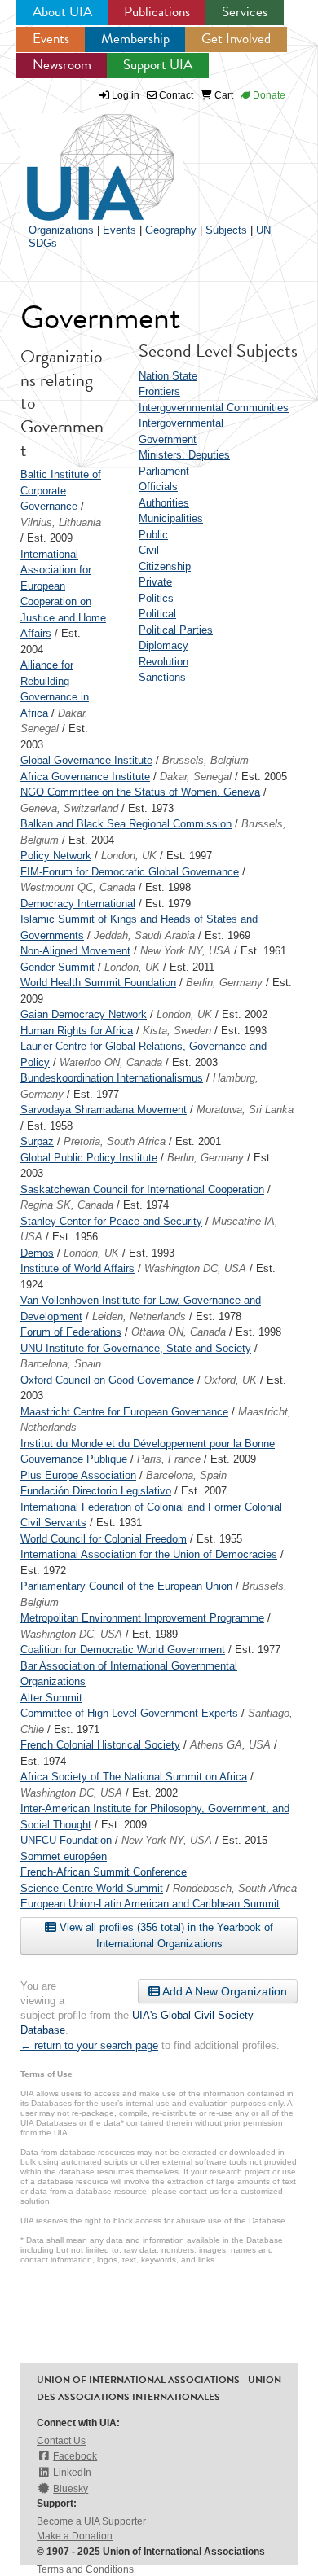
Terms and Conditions (85, 2569)
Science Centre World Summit (92, 1888)
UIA (82, 158)
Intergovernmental (181, 423)
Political (157, 614)
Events (51, 39)
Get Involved (236, 39)
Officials (158, 487)
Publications (157, 12)
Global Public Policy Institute (89, 1158)
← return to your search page (89, 2045)
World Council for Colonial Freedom (104, 1539)
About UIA (62, 12)
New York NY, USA (185, 951)
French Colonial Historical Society (100, 1745)
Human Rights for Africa (77, 1031)
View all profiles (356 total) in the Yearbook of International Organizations (165, 1935)
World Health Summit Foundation (98, 983)
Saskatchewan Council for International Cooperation (142, 1189)
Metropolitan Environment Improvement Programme (142, 1618)
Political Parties (176, 630)
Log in (126, 95)
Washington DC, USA (195, 1268)
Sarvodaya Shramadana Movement (104, 1110)
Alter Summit (51, 1698)
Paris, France (169, 1459)
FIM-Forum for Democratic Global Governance (130, 872)
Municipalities (171, 518)
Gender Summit (57, 967)
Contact (175, 95)
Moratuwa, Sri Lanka (245, 1110)
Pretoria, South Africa (115, 1141)
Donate (268, 95)
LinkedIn (72, 2473)
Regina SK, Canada (67, 1205)
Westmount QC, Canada (78, 887)
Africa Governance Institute (85, 777)
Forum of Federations (71, 1332)
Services (245, 12)
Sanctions (162, 677)
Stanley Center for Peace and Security (111, 1221)
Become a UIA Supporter (91, 2521)
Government (168, 439)
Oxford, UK (230, 1380)
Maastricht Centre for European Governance (124, 1412)
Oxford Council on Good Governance (107, 1380)
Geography (171, 230)
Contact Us (61, 2441)
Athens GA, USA (230, 1745)
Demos (37, 1253)
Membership (135, 39)
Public (153, 535)
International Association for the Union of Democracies (149, 1554)
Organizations (61, 230)
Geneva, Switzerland (69, 808)
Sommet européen (64, 1856)
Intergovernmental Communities (214, 408)
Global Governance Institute (86, 760)
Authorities (164, 503)
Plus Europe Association (78, 1475)
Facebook (75, 2456)
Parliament (164, 471)
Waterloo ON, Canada (111, 1062)
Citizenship (165, 566)
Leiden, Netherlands (139, 1317)
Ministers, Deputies (184, 455)
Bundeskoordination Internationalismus (112, 1078)
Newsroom (62, 65)
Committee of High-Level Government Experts (129, 1713)
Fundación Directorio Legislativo (96, 1491)
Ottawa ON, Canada (179, 1332)
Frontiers (159, 391)
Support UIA (158, 65)
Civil (149, 550)
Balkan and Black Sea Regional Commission (126, 824)
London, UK (129, 856)
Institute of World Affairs (77, 1268)
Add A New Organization (223, 1991)
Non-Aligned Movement (75, 951)
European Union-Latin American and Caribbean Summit (150, 1904)
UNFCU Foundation (66, 1840)
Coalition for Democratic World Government (123, 1650)
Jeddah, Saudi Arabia (144, 935)
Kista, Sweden (177, 1031)
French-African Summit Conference (104, 1872)
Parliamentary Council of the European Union (126, 1586)
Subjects (226, 230)
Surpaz (37, 1141)
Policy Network (56, 856)
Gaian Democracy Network (84, 1014)
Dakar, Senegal (196, 777)
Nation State (168, 376)
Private (155, 582)
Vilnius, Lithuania (61, 522)
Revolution (163, 662)
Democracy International (78, 904)
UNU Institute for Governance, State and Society (136, 1348)
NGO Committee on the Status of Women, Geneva (140, 792)
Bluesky (71, 2489)
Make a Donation (75, 2536)
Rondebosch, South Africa (235, 1888)
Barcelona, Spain (61, 1364)
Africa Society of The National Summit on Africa (134, 1777)
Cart (223, 95)
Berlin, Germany (224, 983)
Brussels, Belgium (205, 760)
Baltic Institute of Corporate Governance (61, 490)
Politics (156, 598)
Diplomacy (163, 645)
